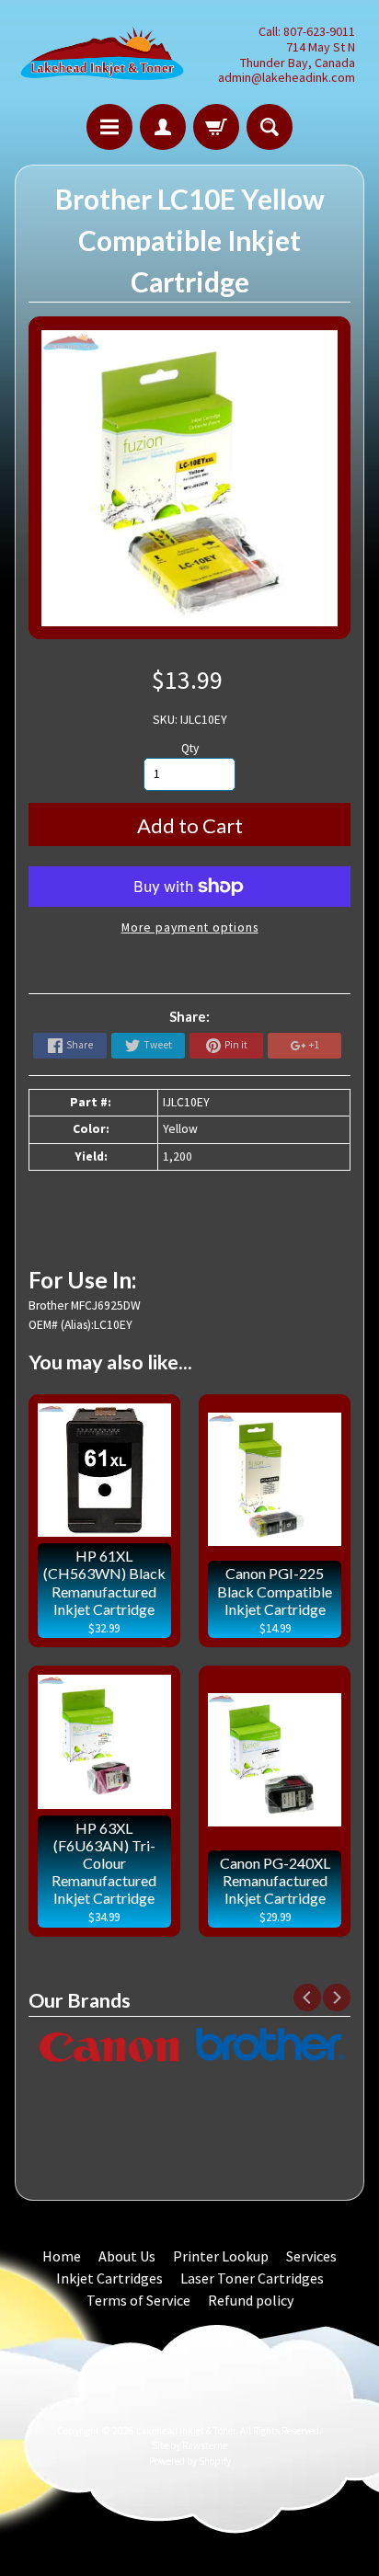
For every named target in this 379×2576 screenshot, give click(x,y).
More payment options (190, 927)
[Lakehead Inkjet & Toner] (102, 55)
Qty (190, 748)
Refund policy (251, 2300)
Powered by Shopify (190, 2461)
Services (311, 2256)
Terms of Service (138, 2300)
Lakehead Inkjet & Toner (186, 2431)
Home (62, 2256)
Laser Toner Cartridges (252, 2278)
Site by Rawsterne (189, 2445)
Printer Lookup (221, 2256)
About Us (127, 2256)
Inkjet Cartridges (109, 2278)
